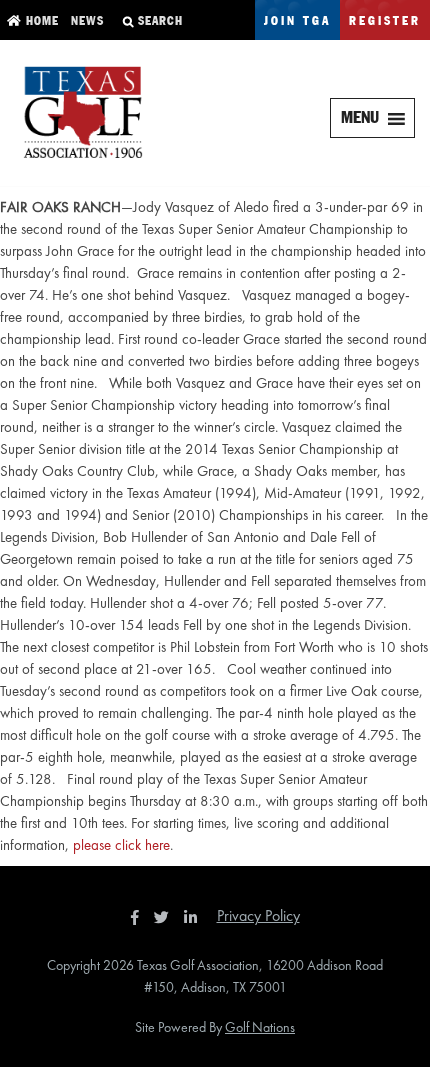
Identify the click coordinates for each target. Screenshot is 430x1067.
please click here (121, 845)
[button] (360, 118)
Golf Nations (260, 1027)
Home (40, 21)
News (85, 21)
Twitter (167, 917)
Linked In (195, 917)
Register (385, 21)
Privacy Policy (258, 915)
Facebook (137, 917)
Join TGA (297, 21)
